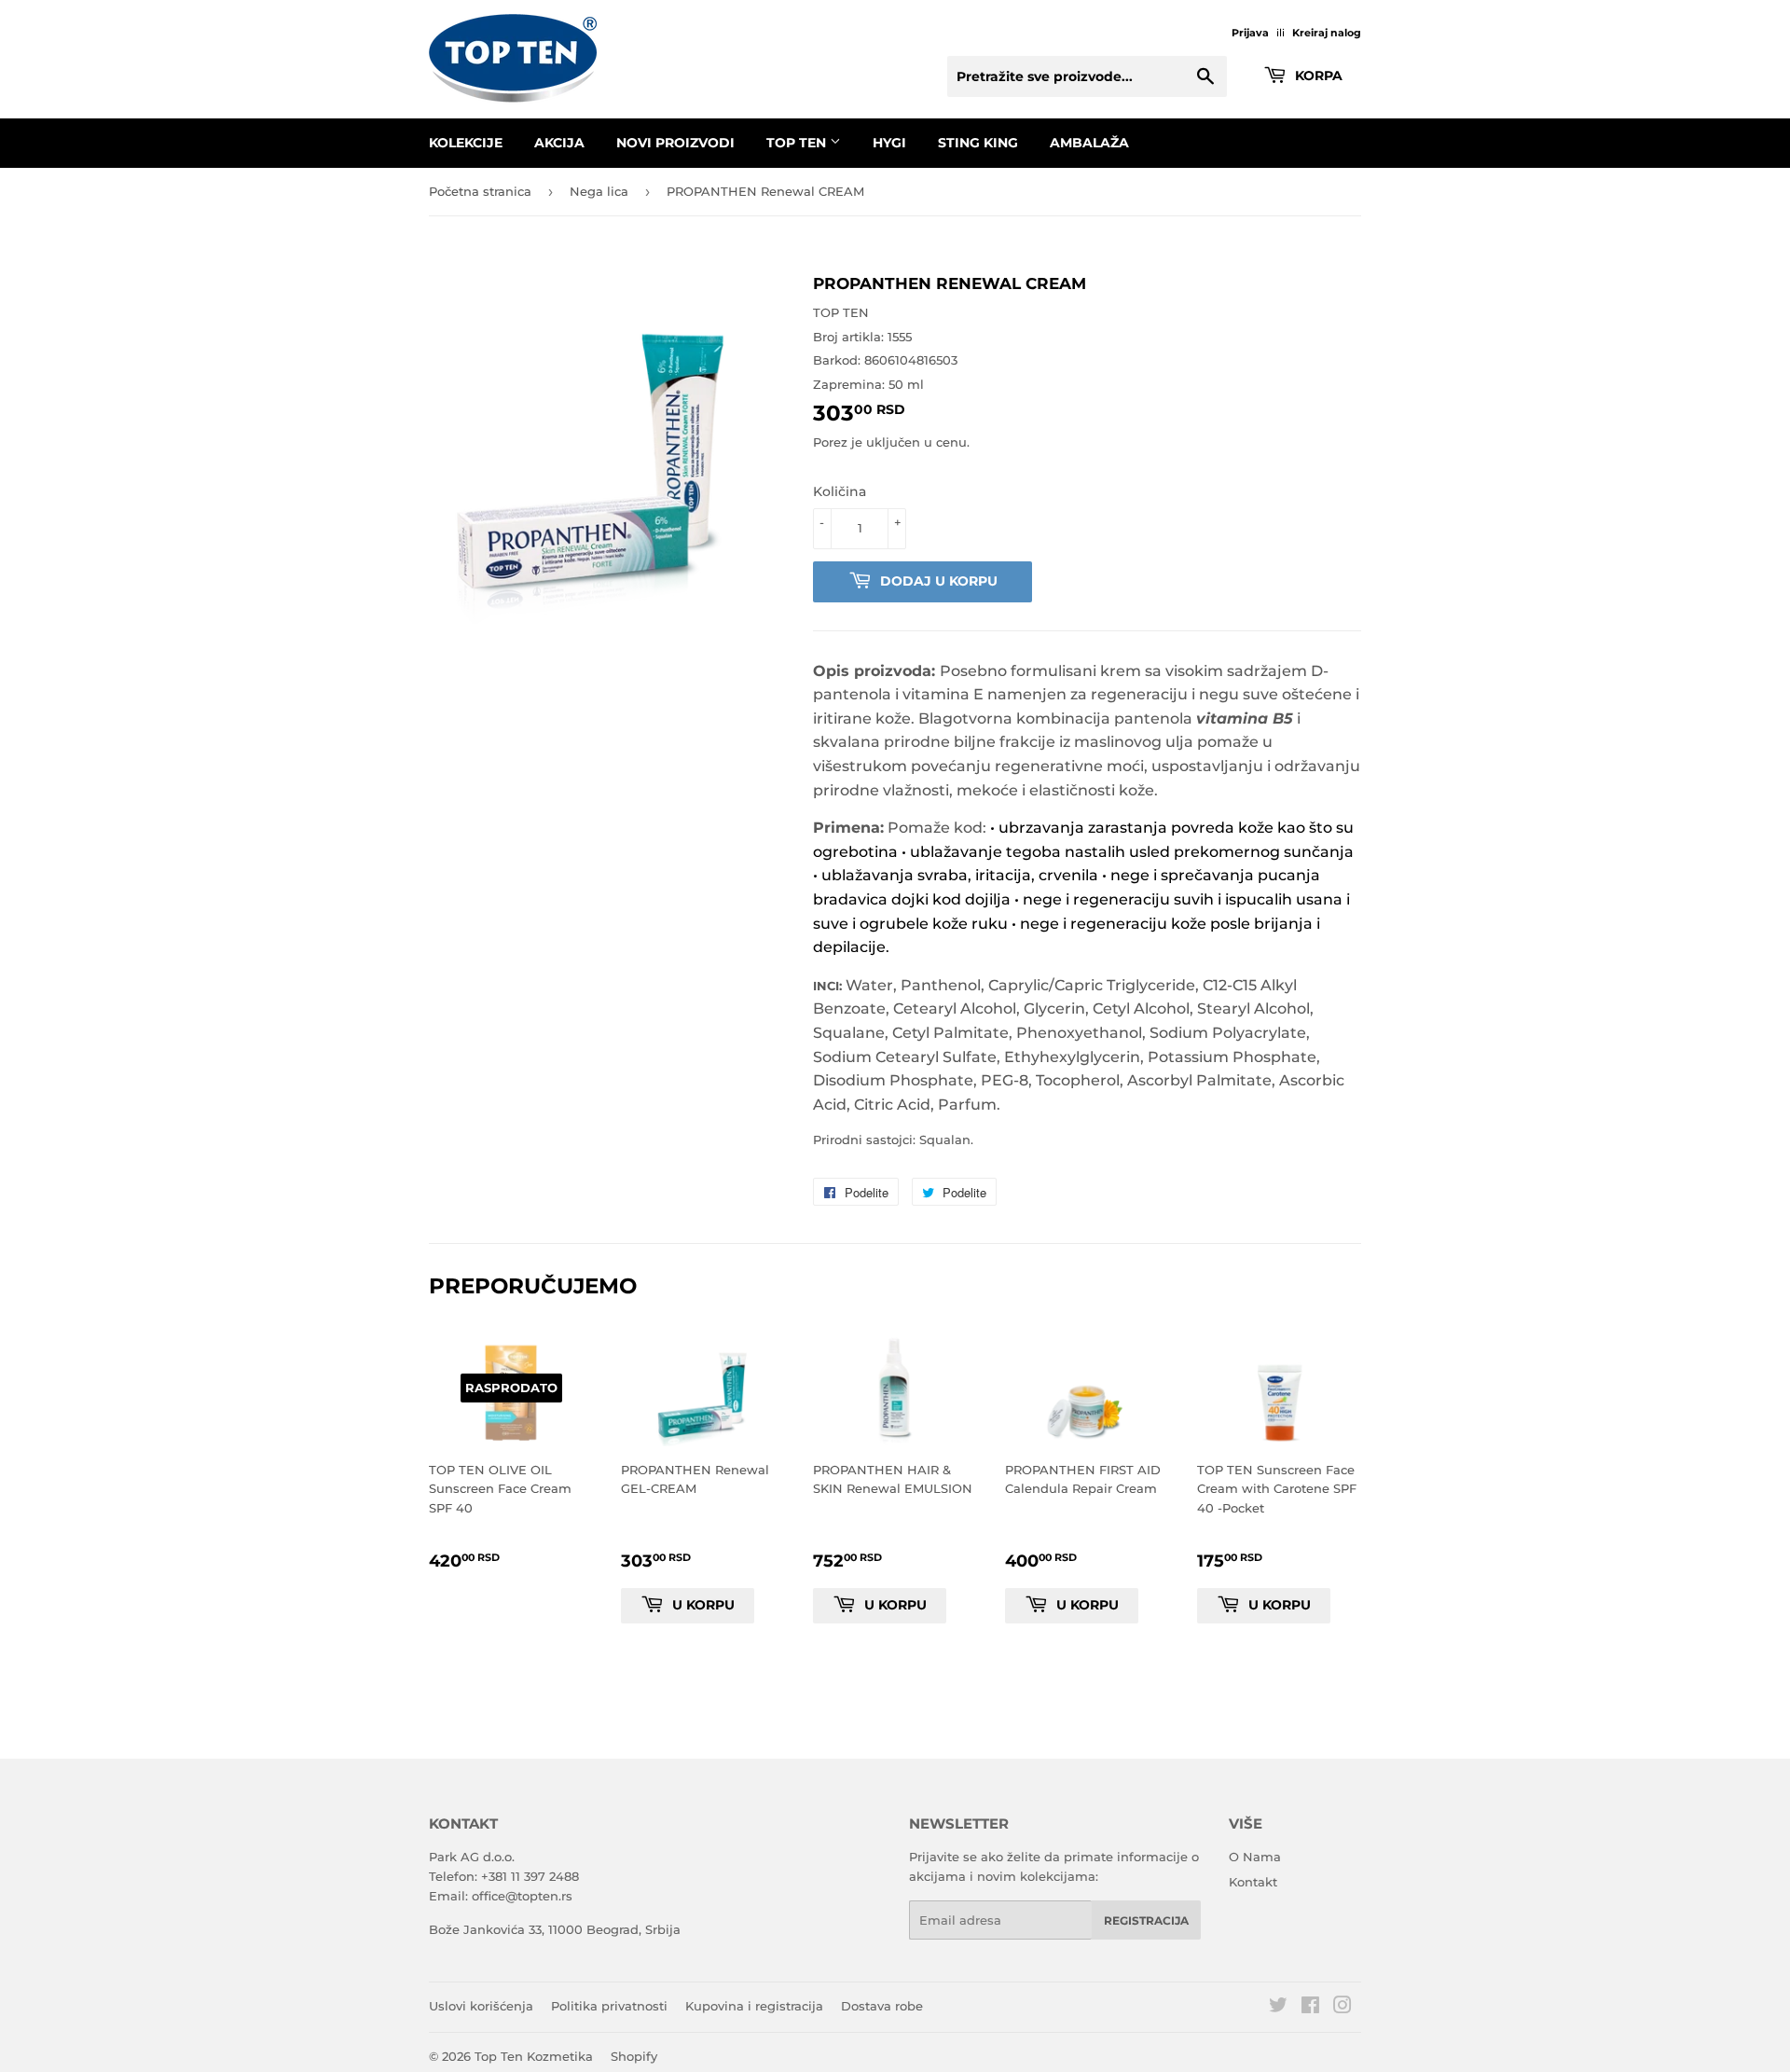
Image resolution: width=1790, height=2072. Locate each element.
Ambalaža (1089, 143)
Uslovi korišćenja (481, 2006)
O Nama (1255, 1857)
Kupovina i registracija (754, 2006)
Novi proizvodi (675, 143)
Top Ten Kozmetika (534, 2056)
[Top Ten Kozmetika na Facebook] (1310, 2008)
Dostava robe (882, 2006)
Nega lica (599, 191)
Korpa (1317, 76)
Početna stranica (480, 191)
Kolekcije (466, 143)
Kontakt (1253, 1882)
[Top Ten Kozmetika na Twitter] (1278, 2008)
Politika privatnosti (609, 2006)
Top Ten (798, 143)
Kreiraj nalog (1327, 33)
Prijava (1250, 33)
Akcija (559, 143)
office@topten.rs (522, 1896)
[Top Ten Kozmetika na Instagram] (1342, 2008)
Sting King (978, 143)
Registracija (1146, 1920)
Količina (840, 491)
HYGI (889, 143)
